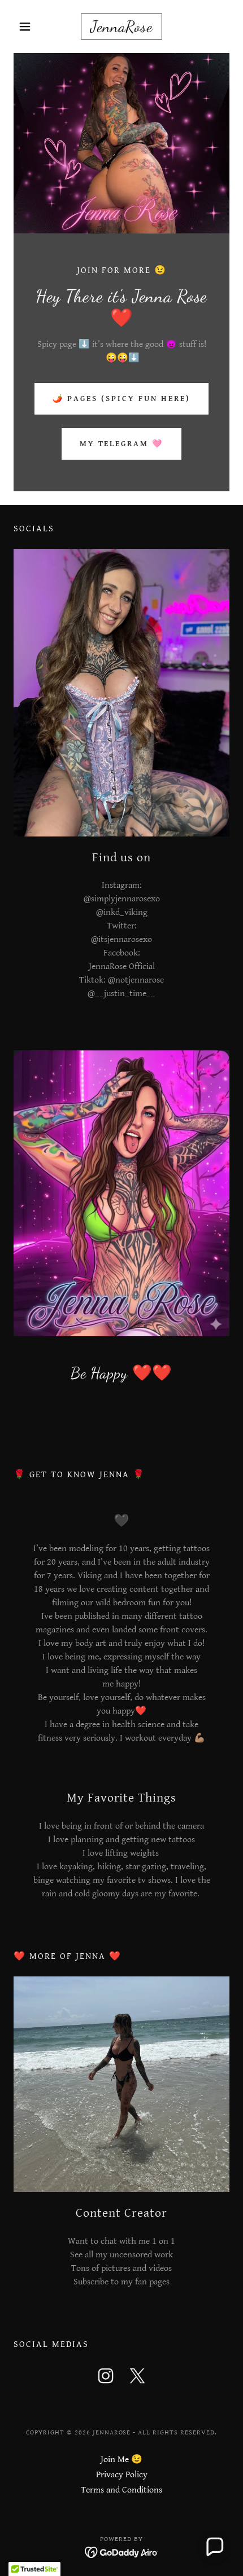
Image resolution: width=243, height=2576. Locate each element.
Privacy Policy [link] (122, 2475)
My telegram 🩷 (122, 444)
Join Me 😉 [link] (121, 2460)
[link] (121, 27)
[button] (30, 27)
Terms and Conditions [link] (121, 2490)
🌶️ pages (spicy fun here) (121, 399)
